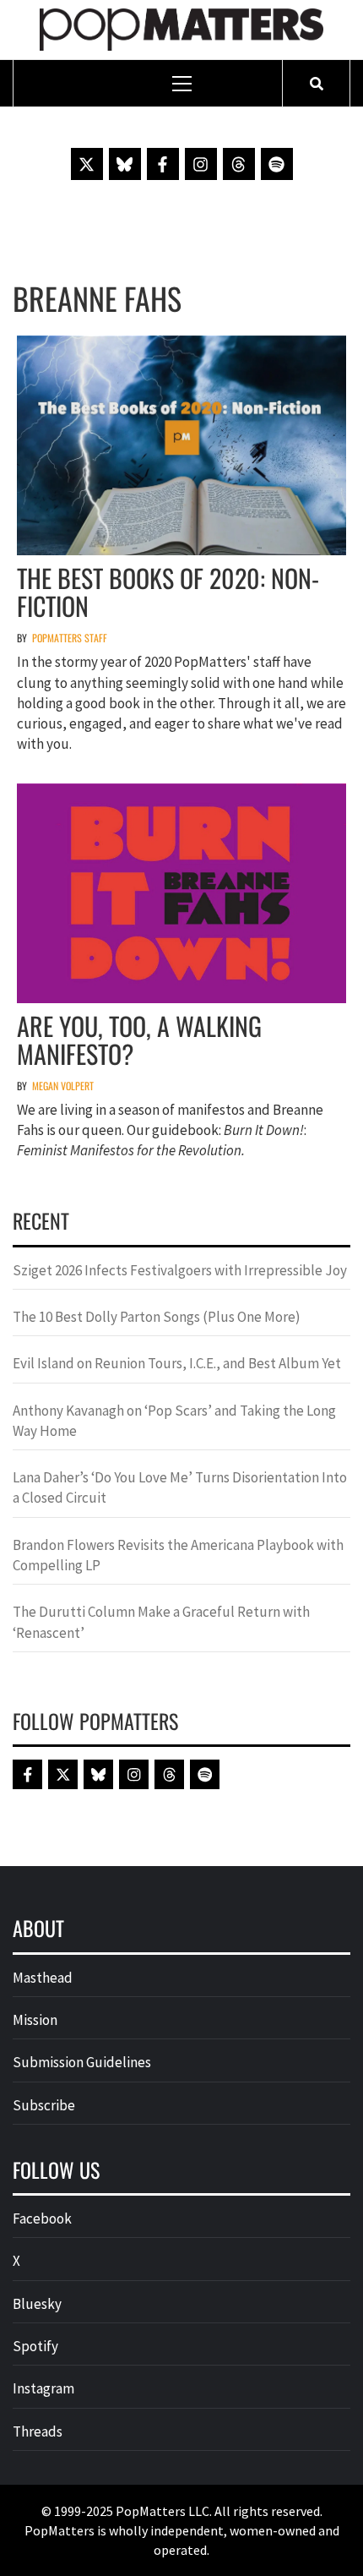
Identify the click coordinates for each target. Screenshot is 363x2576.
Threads (38, 2431)
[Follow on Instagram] (201, 164)
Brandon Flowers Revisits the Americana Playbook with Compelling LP (178, 1555)
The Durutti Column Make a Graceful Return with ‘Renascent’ (161, 1622)
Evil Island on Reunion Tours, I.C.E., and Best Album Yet (177, 1363)
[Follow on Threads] (239, 164)
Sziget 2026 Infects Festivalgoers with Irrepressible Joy (180, 1270)
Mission (35, 2020)
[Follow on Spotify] (277, 164)
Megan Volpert (63, 1086)
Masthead (43, 1978)
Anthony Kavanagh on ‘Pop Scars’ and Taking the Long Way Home (174, 1421)
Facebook (42, 2219)
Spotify (35, 2346)
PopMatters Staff (70, 638)
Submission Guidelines (82, 2062)
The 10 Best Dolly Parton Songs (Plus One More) (157, 1317)
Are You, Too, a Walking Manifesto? (139, 1040)
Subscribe (44, 2105)
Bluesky (37, 2304)
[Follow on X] (87, 164)
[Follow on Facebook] (163, 164)
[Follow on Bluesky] (125, 164)
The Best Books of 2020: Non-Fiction (168, 592)
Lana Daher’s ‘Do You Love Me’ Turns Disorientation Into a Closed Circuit (180, 1487)
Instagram (43, 2388)
